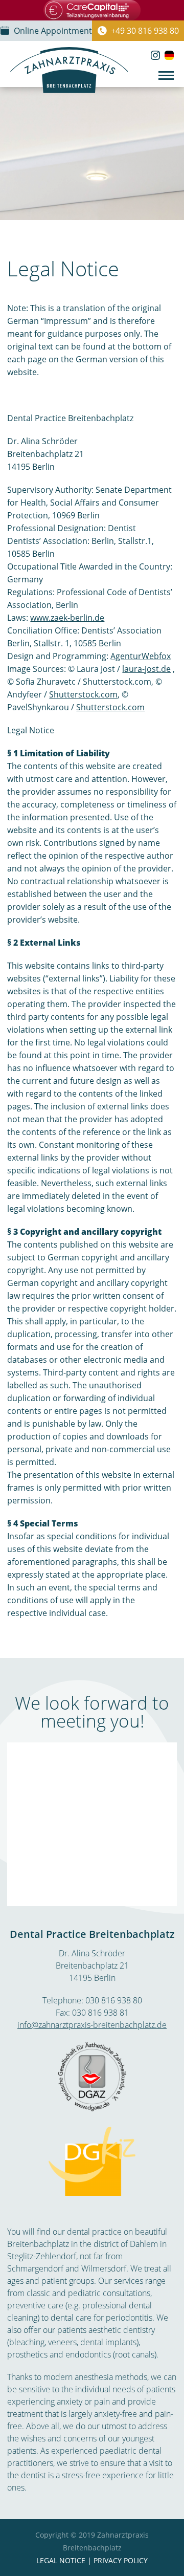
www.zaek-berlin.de (67, 618)
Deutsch (169, 55)
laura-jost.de (146, 669)
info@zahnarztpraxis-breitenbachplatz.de (92, 2025)
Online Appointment (53, 31)
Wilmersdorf (104, 2268)
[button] (166, 75)
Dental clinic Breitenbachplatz (69, 70)
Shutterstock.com (83, 694)
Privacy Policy (120, 2560)
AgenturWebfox (141, 656)
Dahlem (144, 2244)
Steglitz (20, 2256)
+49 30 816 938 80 (145, 31)
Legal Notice (61, 2560)
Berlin (105, 1978)
